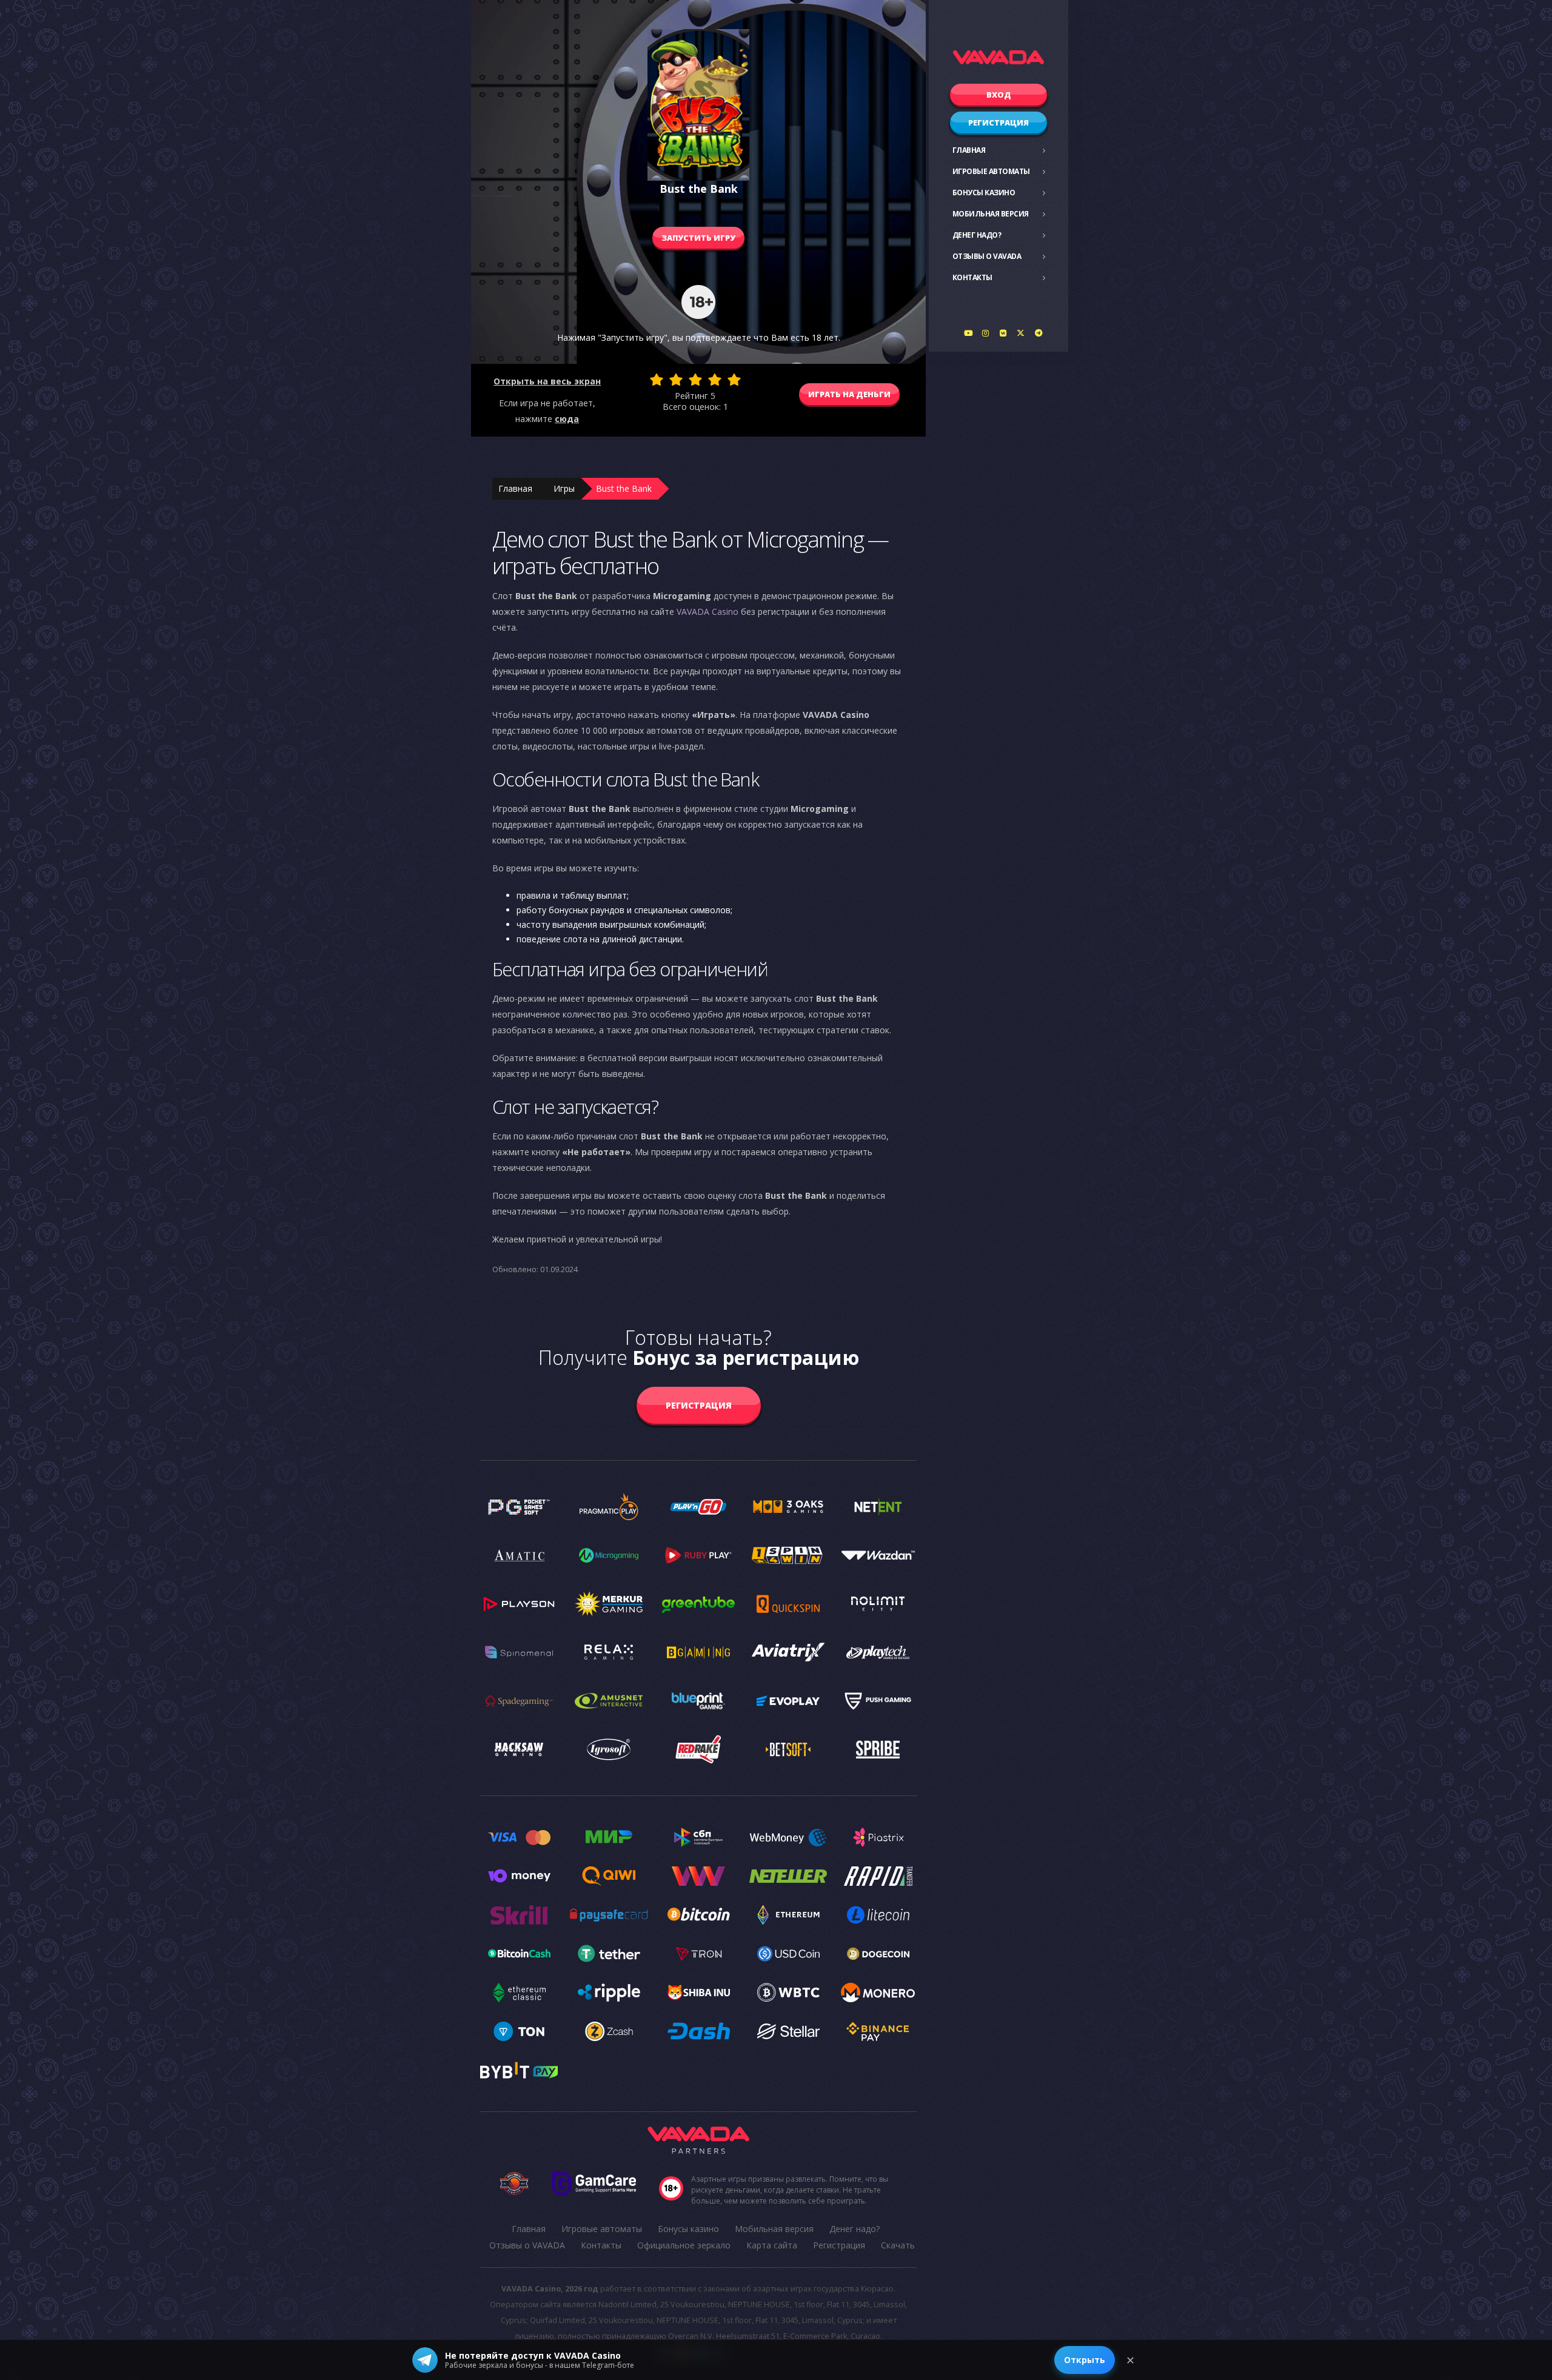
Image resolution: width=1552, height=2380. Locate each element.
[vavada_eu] (1021, 333)
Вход (999, 95)
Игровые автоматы (991, 171)
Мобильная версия (991, 214)
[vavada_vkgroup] (1003, 333)
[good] (715, 380)
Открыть (1085, 2360)
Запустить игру (698, 238)
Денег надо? (977, 235)
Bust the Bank (624, 488)
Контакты (972, 277)
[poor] (676, 380)
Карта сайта (772, 2245)
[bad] (657, 380)
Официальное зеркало (684, 2245)
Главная (969, 150)
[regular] (695, 380)
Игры (564, 488)
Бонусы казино (984, 193)
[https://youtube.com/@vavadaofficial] (968, 333)
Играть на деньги (849, 394)
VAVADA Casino (707, 612)
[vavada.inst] (986, 333)
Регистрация (998, 122)
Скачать (898, 2245)
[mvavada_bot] (1039, 333)
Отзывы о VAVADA (987, 256)
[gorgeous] (734, 380)
